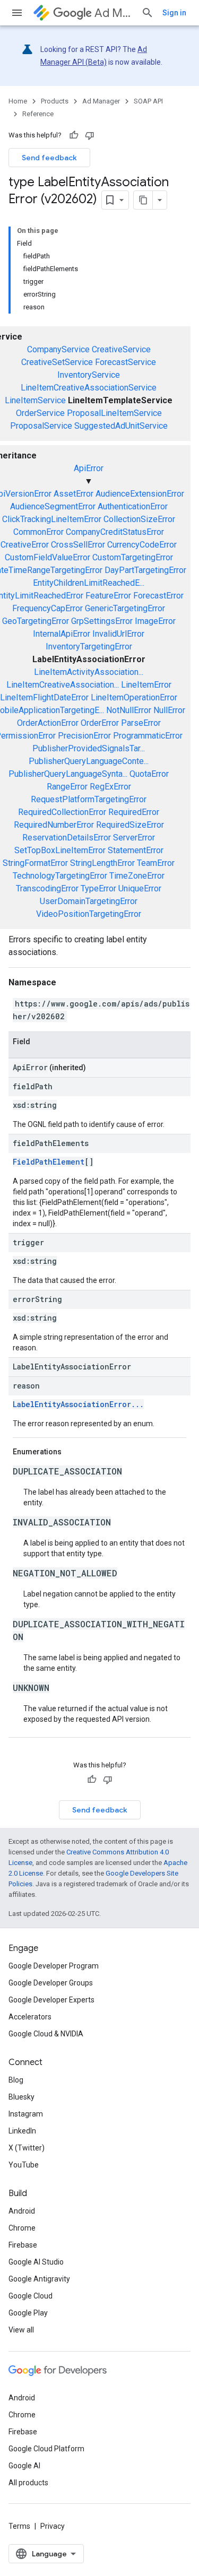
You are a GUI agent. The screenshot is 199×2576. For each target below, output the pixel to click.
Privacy (53, 2526)
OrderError (100, 723)
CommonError (38, 532)
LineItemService (35, 400)
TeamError (156, 863)
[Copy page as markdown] (143, 200)
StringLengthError (102, 863)
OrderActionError (48, 723)
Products (55, 101)
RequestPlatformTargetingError (89, 799)
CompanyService (58, 349)
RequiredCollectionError (62, 812)
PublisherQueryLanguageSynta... (68, 774)
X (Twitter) (27, 2148)
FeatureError (108, 596)
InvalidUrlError (118, 634)
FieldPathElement (49, 1162)
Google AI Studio (36, 2262)
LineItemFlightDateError (44, 697)
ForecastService (126, 362)
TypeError (98, 888)
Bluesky (21, 2097)
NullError (169, 710)
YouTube (24, 2165)
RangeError (67, 787)
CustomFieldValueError (47, 557)
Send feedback (49, 158)
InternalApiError (62, 634)
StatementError (136, 850)
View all (21, 2330)
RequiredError (134, 812)
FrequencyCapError (47, 608)
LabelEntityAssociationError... (78, 1404)
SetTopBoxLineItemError (60, 850)
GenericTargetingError (125, 608)
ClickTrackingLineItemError (52, 519)
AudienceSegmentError (53, 506)
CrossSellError (78, 545)
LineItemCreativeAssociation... (63, 685)
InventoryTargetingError (89, 647)
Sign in (174, 13)
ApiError (89, 468)
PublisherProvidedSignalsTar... (89, 748)
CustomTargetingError (133, 557)
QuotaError (149, 774)
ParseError (141, 723)
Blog (16, 2080)
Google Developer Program (54, 1966)
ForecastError (158, 596)
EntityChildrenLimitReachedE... (89, 583)
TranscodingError (47, 888)
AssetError (73, 494)
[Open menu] (17, 13)
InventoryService (89, 375)
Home (18, 101)
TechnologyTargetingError (60, 876)
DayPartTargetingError (145, 570)
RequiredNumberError (54, 825)
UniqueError (140, 888)
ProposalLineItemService (114, 413)
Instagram (26, 2114)
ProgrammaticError (148, 736)
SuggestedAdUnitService (121, 426)
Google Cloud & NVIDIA (46, 2034)
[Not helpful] (90, 135)
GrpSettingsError (102, 621)
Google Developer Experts (51, 2000)
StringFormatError (35, 863)
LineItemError (146, 685)
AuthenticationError (133, 506)
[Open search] (148, 13)
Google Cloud (31, 2296)
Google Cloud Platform (46, 2449)
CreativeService (121, 349)
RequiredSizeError (130, 825)
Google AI (24, 2466)
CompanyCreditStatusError (115, 532)
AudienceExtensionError (140, 494)
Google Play (28, 2313)
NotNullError (129, 710)
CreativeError (25, 545)
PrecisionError (84, 736)
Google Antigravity (39, 2279)
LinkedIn (22, 2131)
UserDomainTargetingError (89, 901)
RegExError (110, 787)
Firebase (23, 2245)
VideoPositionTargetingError (89, 914)
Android (22, 2211)
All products (28, 2483)
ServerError (134, 838)
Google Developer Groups (51, 1983)
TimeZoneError (137, 876)
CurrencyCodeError (142, 545)
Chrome (22, 2228)
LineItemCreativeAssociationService (89, 388)
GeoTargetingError (36, 621)
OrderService (40, 413)
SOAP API (148, 101)
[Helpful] (74, 135)
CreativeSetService (57, 362)
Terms (19, 2526)
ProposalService (41, 426)
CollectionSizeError (139, 519)
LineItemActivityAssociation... (89, 672)
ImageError (155, 621)
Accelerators (30, 2017)
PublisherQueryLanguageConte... (89, 761)
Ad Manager (114, 13)
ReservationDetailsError (67, 838)
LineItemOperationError (134, 697)
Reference (38, 114)
